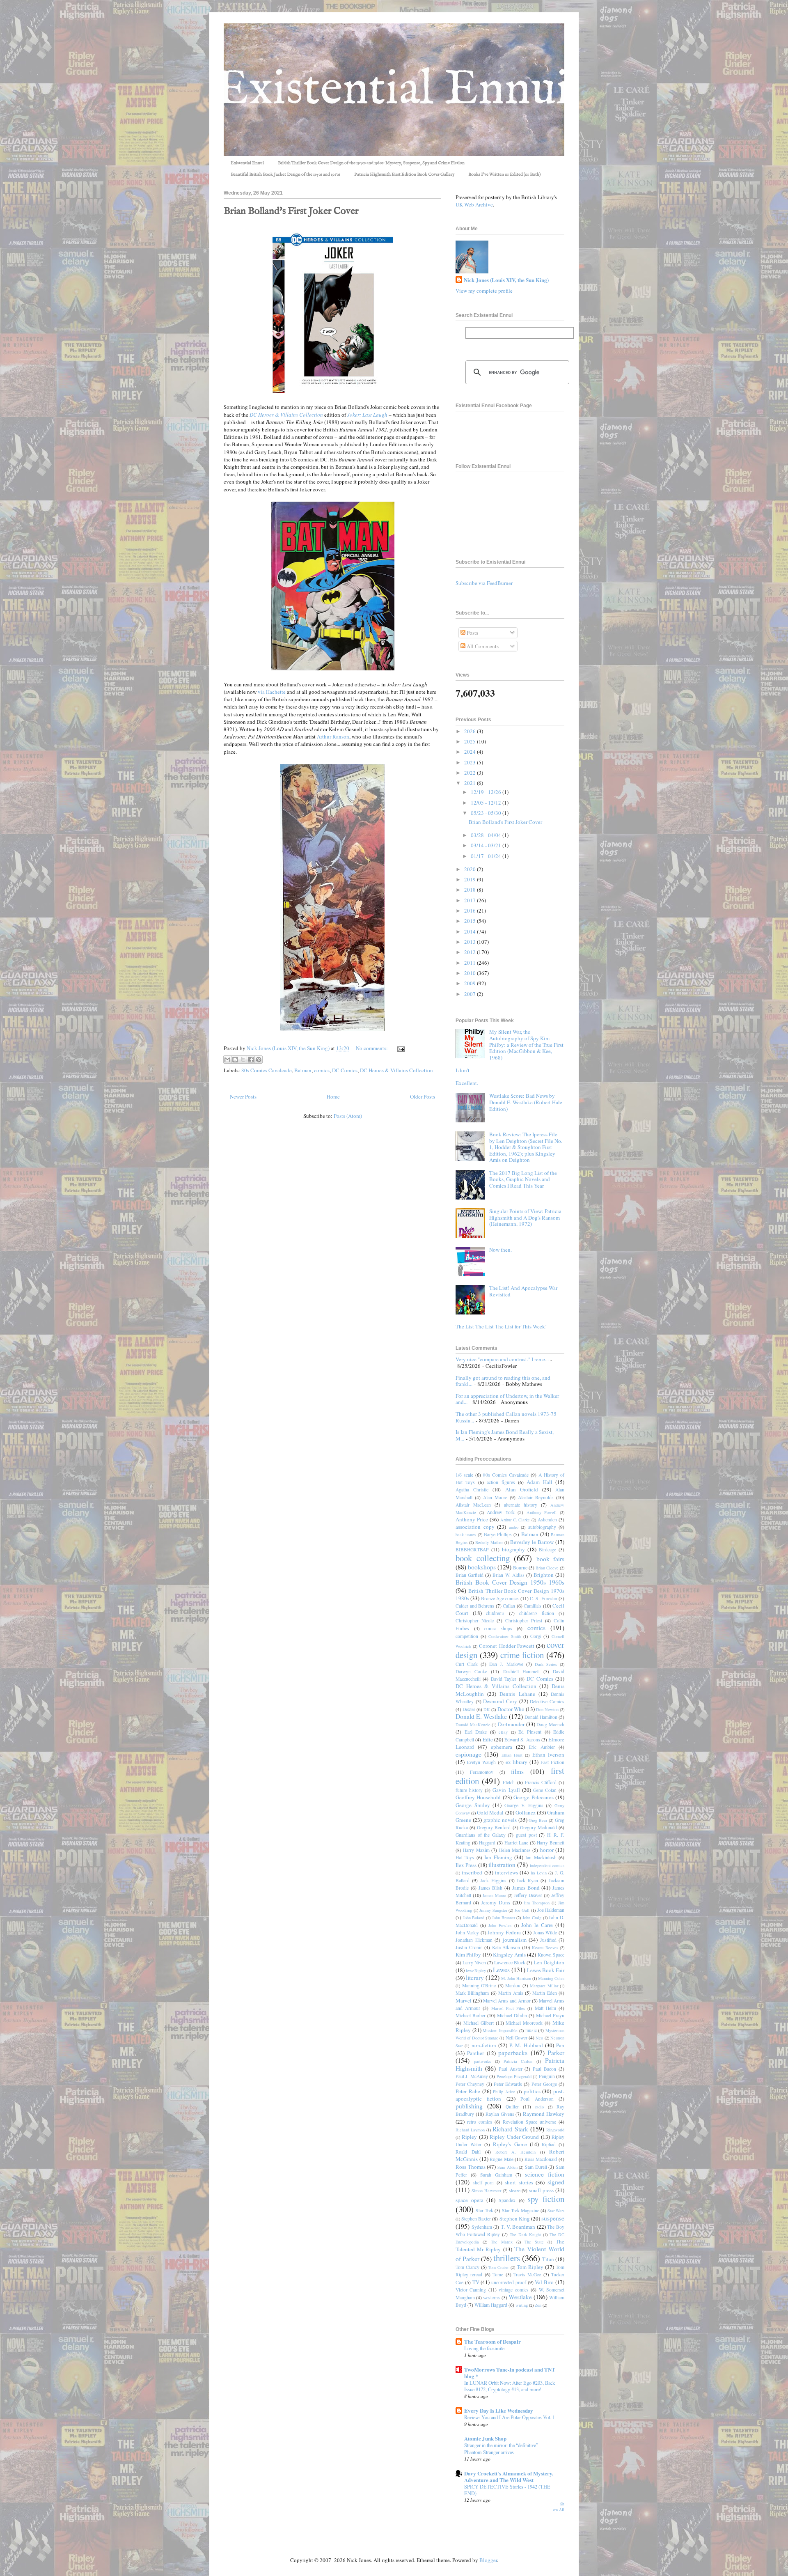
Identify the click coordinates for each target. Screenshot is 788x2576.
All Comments (482, 646)
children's (495, 1613)
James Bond (526, 1888)
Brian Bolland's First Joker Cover (291, 211)
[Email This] (227, 1060)
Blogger (488, 2560)
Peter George (544, 2084)
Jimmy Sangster (493, 1910)
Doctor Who (511, 1709)
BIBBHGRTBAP (472, 1549)
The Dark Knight (525, 2234)
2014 (471, 931)
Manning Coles (551, 1978)
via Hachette (272, 692)
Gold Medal (490, 1812)
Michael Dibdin (512, 2015)
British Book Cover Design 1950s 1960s (510, 1582)
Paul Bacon (544, 2069)
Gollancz (526, 1812)
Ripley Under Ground (514, 2137)
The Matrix (502, 2242)
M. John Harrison (516, 1978)
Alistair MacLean (473, 1505)
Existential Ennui (247, 163)
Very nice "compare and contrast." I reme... (502, 1359)
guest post (526, 1835)
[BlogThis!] (235, 1060)
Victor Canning (471, 2290)
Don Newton (547, 1709)
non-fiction (484, 2045)
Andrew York (501, 1512)
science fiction (545, 2174)
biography (513, 1549)
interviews (506, 1872)
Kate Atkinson (506, 1947)
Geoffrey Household (478, 1797)
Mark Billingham (472, 1993)
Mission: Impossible (500, 2030)
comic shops (498, 1628)
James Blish (491, 1888)
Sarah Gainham (496, 2175)
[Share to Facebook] (251, 1060)
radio (539, 2107)
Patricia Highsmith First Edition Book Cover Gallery (404, 174)
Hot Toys (465, 1857)
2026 (471, 731)
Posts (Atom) (348, 1116)
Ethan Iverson (548, 1755)
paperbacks (513, 2053)
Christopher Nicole (475, 1621)
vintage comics (513, 2290)
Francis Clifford (541, 1782)
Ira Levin (539, 1873)
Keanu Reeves (545, 1947)
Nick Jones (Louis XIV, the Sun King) (506, 280)
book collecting (483, 1558)
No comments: (372, 1048)
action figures (501, 1482)
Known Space (551, 1955)
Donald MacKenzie (473, 1725)
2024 (471, 752)
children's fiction (537, 1613)
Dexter (469, 1709)
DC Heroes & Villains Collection (396, 1070)
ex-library (517, 1762)
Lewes (501, 1970)
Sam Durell (536, 2167)
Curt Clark (467, 1664)
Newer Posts (243, 1096)
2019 (471, 879)
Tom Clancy (467, 2267)
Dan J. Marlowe (506, 1664)
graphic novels (500, 1820)
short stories (519, 2182)
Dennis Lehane (517, 1694)
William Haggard (491, 2305)
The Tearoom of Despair (492, 2341)
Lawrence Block (510, 1962)
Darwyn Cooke (471, 1671)
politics (532, 2091)
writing (522, 2305)
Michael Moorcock (524, 2023)
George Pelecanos (533, 1797)
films (517, 1771)
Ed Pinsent (530, 1732)
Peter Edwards (508, 2084)
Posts (472, 633)
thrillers (507, 2258)
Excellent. (467, 1083)
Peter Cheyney (470, 2084)
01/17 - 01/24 (487, 856)
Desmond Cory (500, 1701)
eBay (503, 1732)
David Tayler (504, 1679)
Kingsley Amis (509, 1954)
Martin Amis (511, 1993)
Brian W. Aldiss (508, 1575)
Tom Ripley (530, 2267)
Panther (475, 2053)
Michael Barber (471, 2015)
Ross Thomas (471, 2167)
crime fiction (522, 1655)
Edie (488, 1739)
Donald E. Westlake (481, 1716)
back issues (466, 1535)
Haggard (487, 1843)
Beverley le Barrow (532, 1542)
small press (541, 2190)
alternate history (521, 1505)
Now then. (501, 1250)
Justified (548, 1940)
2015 (471, 921)
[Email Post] (400, 1048)
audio (514, 1527)
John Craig (532, 1918)
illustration (502, 1865)
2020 (471, 869)
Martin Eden (544, 1993)
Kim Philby (468, 1954)
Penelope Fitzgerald (514, 2076)
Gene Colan (545, 1790)
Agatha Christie (472, 1490)
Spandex (507, 2200)
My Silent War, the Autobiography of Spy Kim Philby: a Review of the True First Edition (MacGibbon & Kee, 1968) (526, 1044)
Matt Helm (545, 2008)
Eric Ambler (542, 1747)
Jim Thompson (537, 1903)
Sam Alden (507, 2167)
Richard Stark (510, 2129)
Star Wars (556, 2211)
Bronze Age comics (500, 1598)
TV (476, 2282)
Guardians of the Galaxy (481, 1835)
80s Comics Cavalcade (267, 1070)
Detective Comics (547, 1701)
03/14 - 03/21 (487, 845)
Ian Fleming (498, 1857)
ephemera (502, 1747)
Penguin (547, 2076)
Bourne (520, 1568)
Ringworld (555, 2130)
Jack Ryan (527, 1880)
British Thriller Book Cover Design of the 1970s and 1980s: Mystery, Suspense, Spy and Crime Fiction (371, 163)
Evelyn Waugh (481, 1762)
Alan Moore (495, 1497)
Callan (509, 1606)
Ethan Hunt (512, 1755)
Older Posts (423, 1096)
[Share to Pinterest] (259, 1060)
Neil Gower (517, 2038)
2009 (471, 983)
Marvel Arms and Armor (507, 2001)
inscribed (472, 1872)
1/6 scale (464, 1475)
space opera (470, 2200)
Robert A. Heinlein (515, 2152)
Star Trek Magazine (521, 2210)
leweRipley (476, 1970)
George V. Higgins (524, 1805)
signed (556, 2182)
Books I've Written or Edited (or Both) (505, 174)
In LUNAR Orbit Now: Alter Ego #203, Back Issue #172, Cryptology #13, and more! (510, 2386)
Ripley (469, 2137)
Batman (303, 1070)
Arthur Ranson (333, 736)
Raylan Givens (500, 2114)
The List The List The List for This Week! (501, 1326)
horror (547, 1850)
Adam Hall (539, 1482)
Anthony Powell (542, 1512)
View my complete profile (484, 291)
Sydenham (482, 2227)
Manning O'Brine (479, 1985)
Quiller (512, 2107)
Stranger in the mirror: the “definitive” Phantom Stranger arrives (501, 2448)
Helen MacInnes (515, 1850)
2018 (471, 890)
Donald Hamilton (541, 1717)
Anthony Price (472, 1519)
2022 (471, 773)
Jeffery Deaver (528, 1895)
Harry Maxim (476, 1850)
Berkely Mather (489, 1542)
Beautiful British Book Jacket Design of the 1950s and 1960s (285, 174)
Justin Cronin (469, 1947)
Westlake (520, 2297)
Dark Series (546, 1664)
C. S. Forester (544, 1598)
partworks (482, 2061)
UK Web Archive (474, 204)
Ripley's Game (510, 2144)
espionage (468, 1754)
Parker (556, 2053)
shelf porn (483, 2183)
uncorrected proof (509, 2282)
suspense (553, 2218)
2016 (471, 911)
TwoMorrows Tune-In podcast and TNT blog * (510, 2373)
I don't (463, 1070)
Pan (560, 2045)
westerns (491, 2297)
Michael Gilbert (479, 2023)
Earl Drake (476, 1732)
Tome (498, 2274)
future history (469, 1790)
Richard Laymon (470, 2130)
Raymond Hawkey (544, 2114)
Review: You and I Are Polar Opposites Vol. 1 (510, 2417)
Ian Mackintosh (541, 1857)
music (531, 2030)
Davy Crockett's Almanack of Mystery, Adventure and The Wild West (509, 2476)
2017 (471, 900)
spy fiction (546, 2199)
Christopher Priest (524, 1621)
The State (534, 2242)
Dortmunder (511, 1724)
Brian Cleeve (547, 1568)
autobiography (542, 1527)
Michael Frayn (550, 2015)
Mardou (513, 1985)
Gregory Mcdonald (538, 1827)
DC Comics (345, 1070)
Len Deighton (549, 1962)
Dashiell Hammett (521, 1671)
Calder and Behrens (475, 1606)
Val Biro (544, 2282)
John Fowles (500, 1925)
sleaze (515, 2190)
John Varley (467, 1933)
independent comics (547, 1865)
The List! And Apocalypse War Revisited (523, 1291)
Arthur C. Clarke (515, 1520)
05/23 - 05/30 (487, 813)
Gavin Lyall (506, 1790)
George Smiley (473, 1805)
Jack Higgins (493, 1880)
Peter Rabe (468, 2091)
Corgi (536, 1636)
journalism (515, 1940)
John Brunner (504, 1918)
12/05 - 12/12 (487, 803)
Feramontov (482, 1772)
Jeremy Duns (496, 1902)
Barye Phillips (498, 1534)
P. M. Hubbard (526, 2045)
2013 (471, 942)
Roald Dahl (468, 2152)
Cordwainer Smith (505, 1636)
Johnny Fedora (504, 1932)
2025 (471, 741)
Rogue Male (502, 2159)
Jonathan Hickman (474, 1940)
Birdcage (547, 1549)
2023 (471, 762)
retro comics (480, 2122)
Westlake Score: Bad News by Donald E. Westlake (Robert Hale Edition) (526, 1102)
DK (487, 1709)
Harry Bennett (551, 1843)
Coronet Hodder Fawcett (506, 1646)
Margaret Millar (544, 1986)
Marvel (464, 2000)
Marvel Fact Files (508, 2008)
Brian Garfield (470, 1575)
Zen (538, 2305)
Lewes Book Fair (546, 1970)
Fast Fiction (552, 1762)
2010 (471, 973)
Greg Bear (538, 1820)
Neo (539, 2038)
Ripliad (549, 2144)
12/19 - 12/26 (487, 792)
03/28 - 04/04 (487, 835)
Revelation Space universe (529, 2122)
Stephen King (515, 2218)
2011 (471, 963)
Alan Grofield (522, 1489)
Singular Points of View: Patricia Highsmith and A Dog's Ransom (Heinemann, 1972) (525, 1217)
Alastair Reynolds (536, 1497)
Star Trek (484, 2210)
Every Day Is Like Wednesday (499, 2410)
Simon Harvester (486, 2191)
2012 (471, 952)
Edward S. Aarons (522, 1740)
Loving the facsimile (484, 2348)
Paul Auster (511, 2069)
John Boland (474, 1918)
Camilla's (533, 1606)
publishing (469, 2106)
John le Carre (537, 1925)
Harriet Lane (517, 1843)
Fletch (509, 1782)
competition (467, 1636)
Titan (548, 2259)
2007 (471, 994)
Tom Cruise (498, 2267)
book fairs (551, 1559)
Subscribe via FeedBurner (484, 583)
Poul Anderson (537, 2099)
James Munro (494, 1895)
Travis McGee (527, 2274)
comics (322, 1070)
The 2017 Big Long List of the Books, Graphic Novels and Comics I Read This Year (523, 1179)
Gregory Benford (494, 1827)
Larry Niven (474, 1962)
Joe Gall (522, 1910)
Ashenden (547, 1520)
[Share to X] (243, 1060)
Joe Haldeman (551, 1910)
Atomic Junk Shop (485, 2438)
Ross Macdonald (541, 2159)
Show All (559, 2507)
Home (333, 1096)
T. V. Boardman (518, 2227)
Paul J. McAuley (472, 2076)
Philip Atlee (504, 2092)
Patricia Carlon (518, 2061)
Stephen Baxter (476, 2219)
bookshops (482, 1567)
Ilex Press (466, 1865)
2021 (471, 783)
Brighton (544, 1575)
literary (475, 1977)
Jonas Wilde (545, 1933)
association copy (475, 1527)
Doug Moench (550, 1724)
